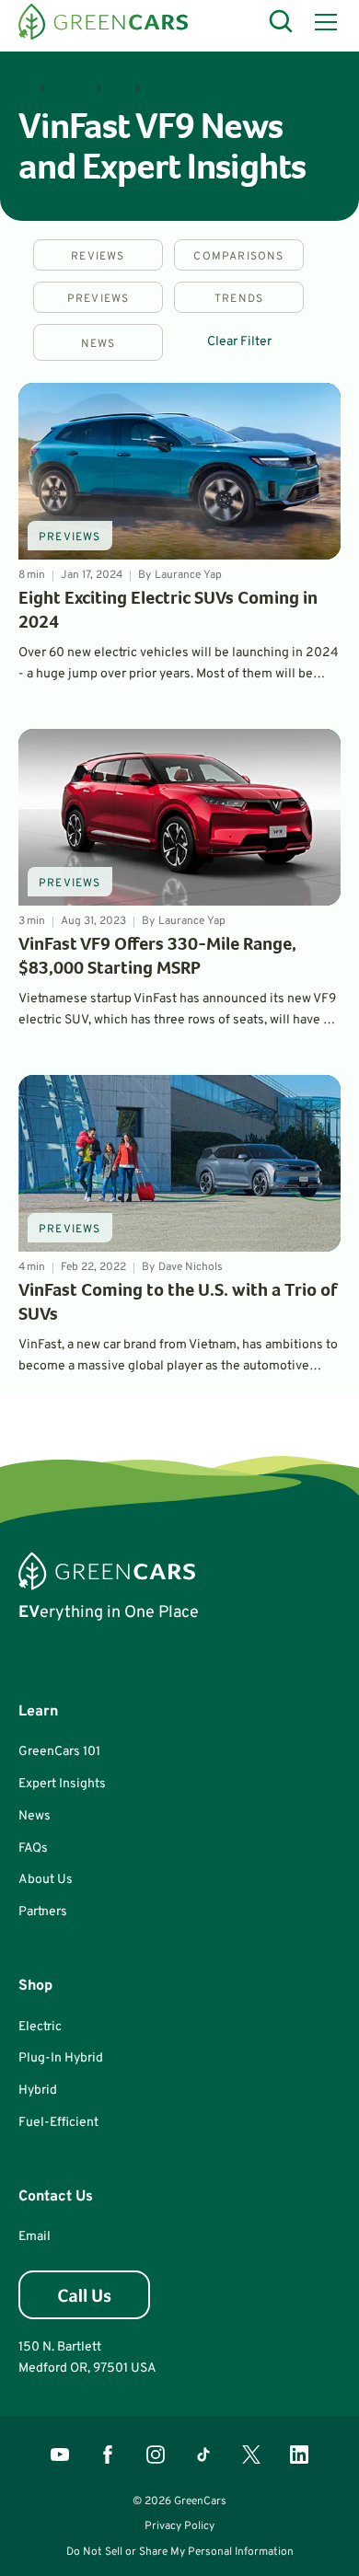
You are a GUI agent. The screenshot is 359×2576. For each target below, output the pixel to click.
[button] (322, 22)
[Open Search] (282, 22)
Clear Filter (239, 342)
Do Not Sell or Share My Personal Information (180, 2552)
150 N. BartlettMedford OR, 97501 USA (87, 2357)
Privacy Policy (179, 2526)
